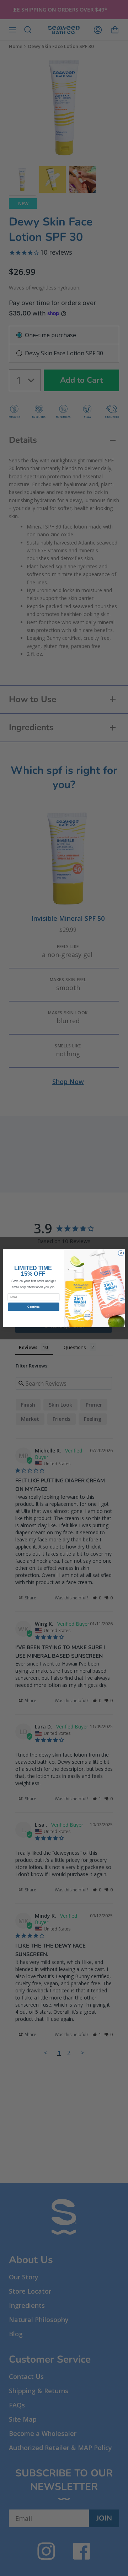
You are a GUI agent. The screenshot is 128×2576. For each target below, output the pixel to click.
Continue (33, 1306)
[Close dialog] (121, 1253)
